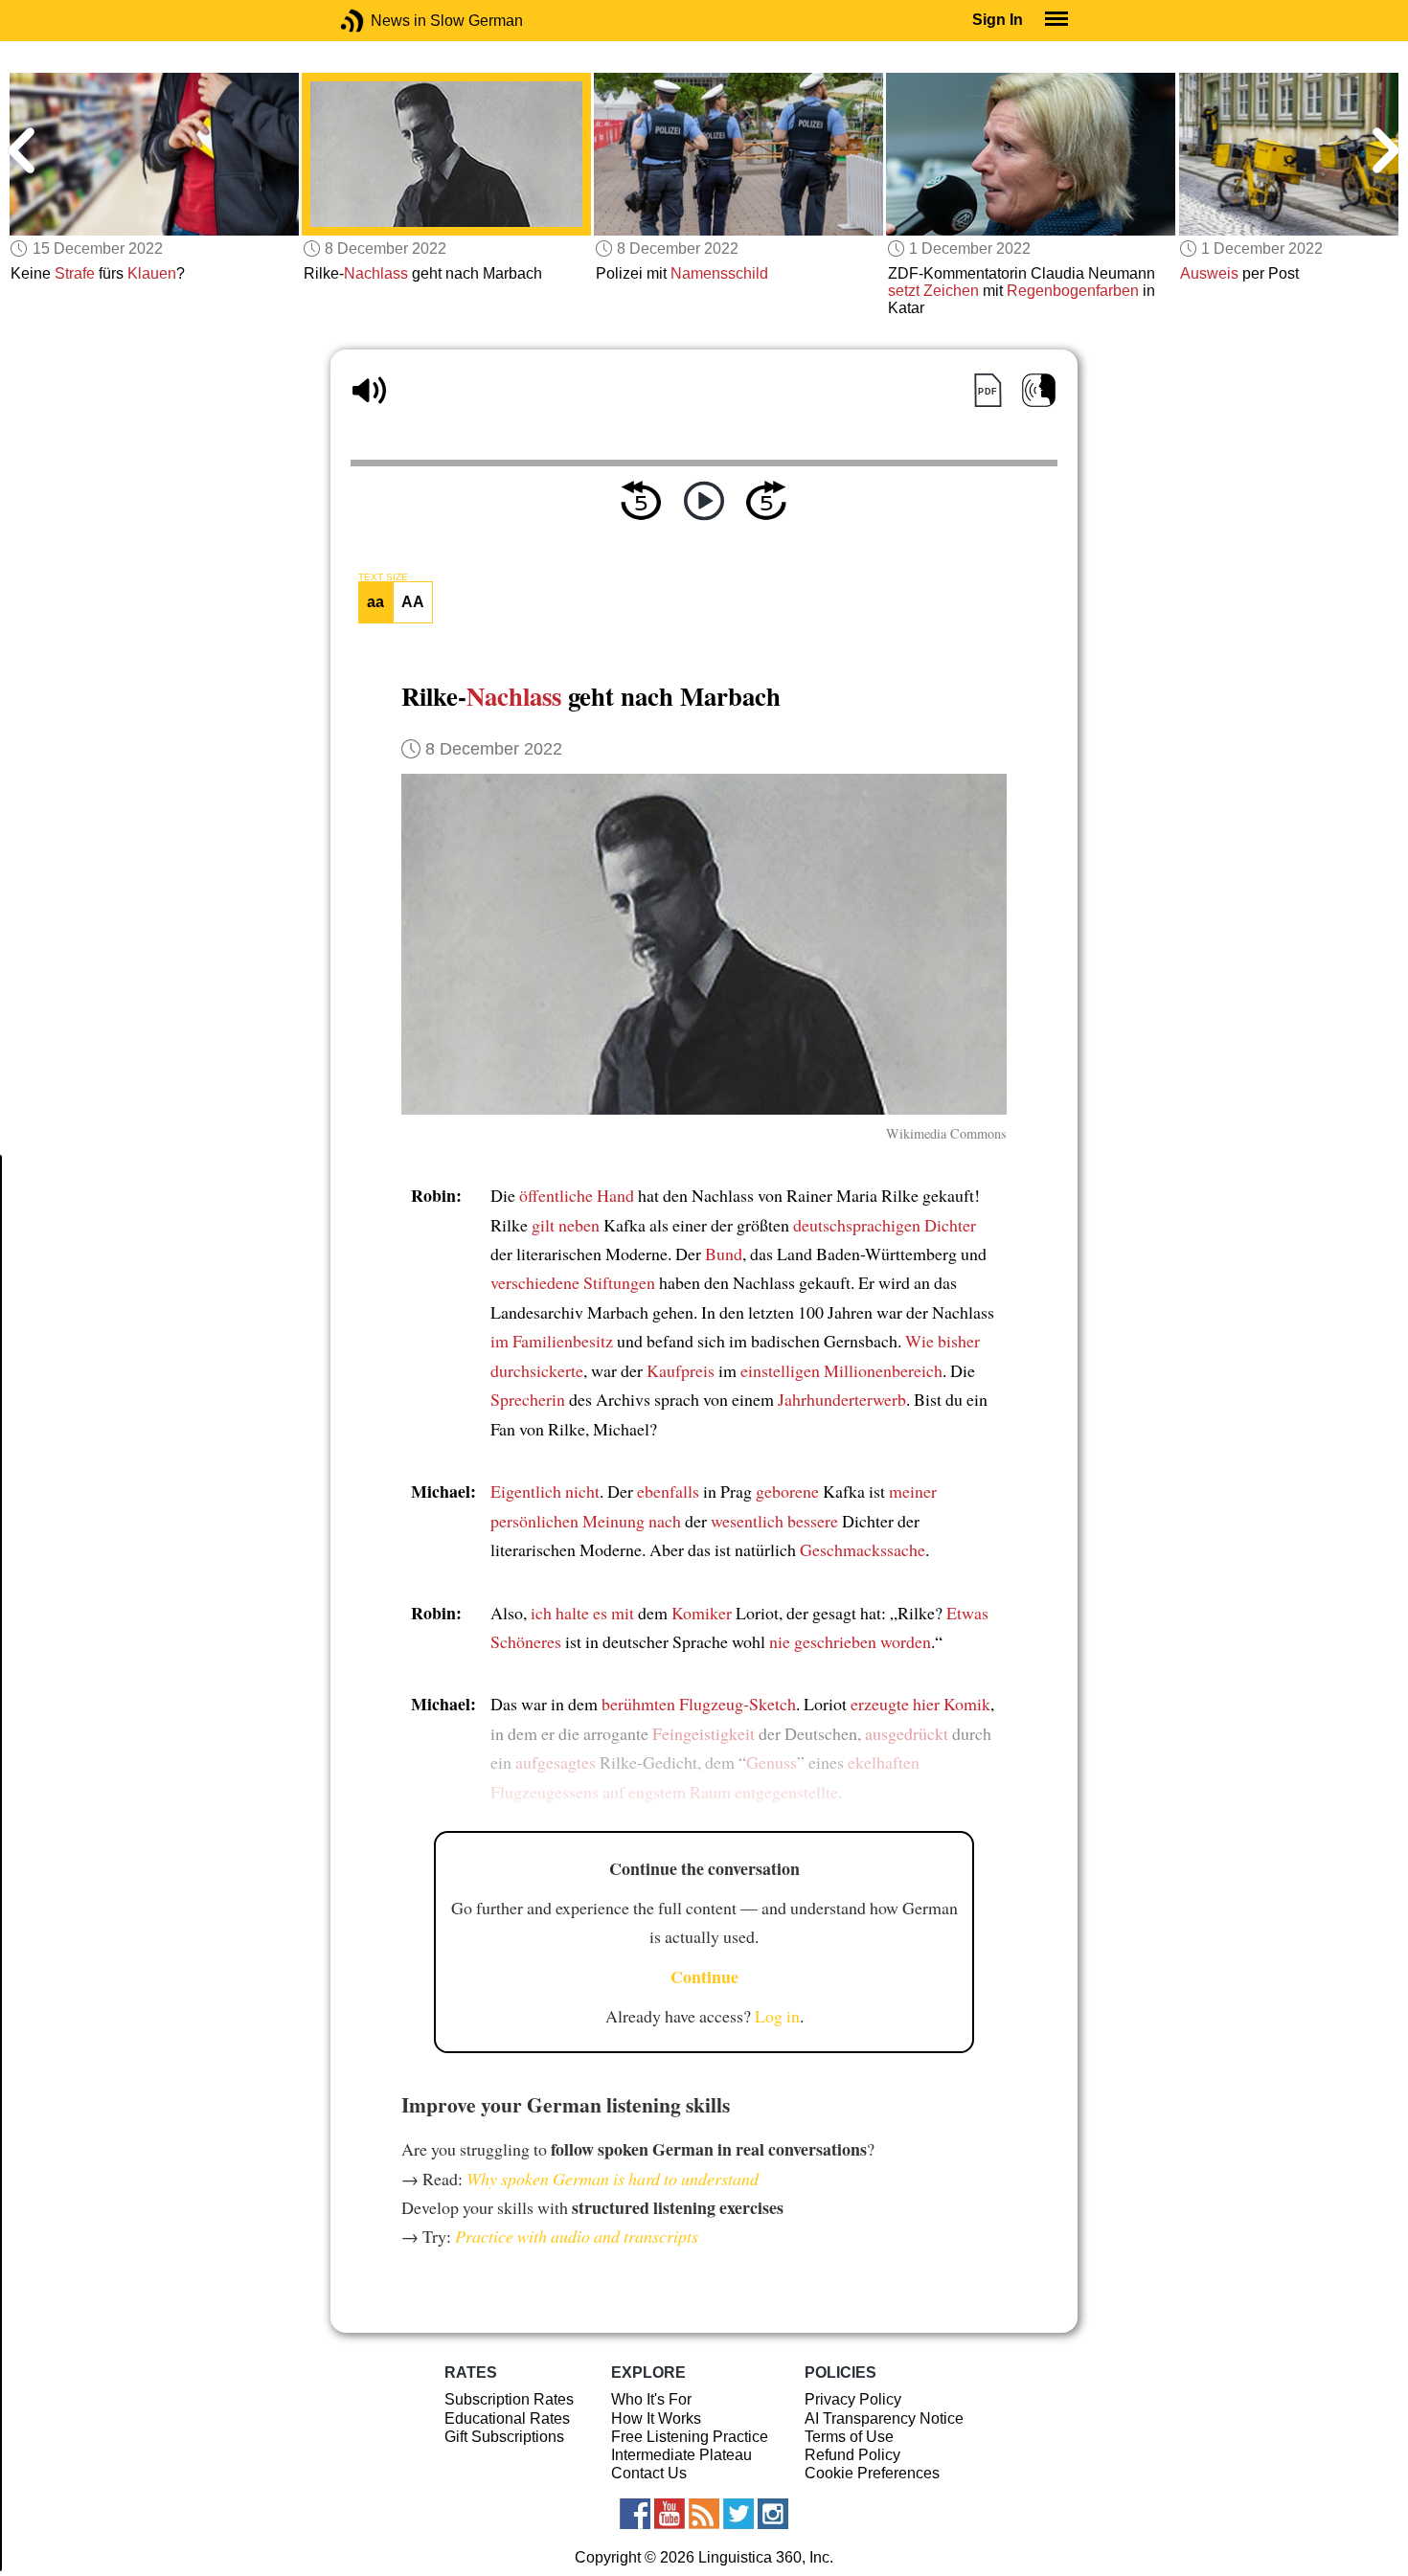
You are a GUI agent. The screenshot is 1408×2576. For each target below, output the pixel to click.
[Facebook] (635, 2514)
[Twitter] (738, 2514)
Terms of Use (849, 2437)
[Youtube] (670, 2514)
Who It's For (651, 2399)
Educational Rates (507, 2418)
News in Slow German (381, 21)
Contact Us (649, 2473)
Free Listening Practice (690, 2437)
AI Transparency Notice (884, 2418)
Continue (704, 1977)
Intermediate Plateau (681, 2455)
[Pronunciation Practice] (1039, 390)
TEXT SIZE (383, 577)
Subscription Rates (509, 2399)
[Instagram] (773, 2514)
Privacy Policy (853, 2399)
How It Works (656, 2418)
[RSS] (704, 2514)
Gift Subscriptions (504, 2437)
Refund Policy (852, 2455)
